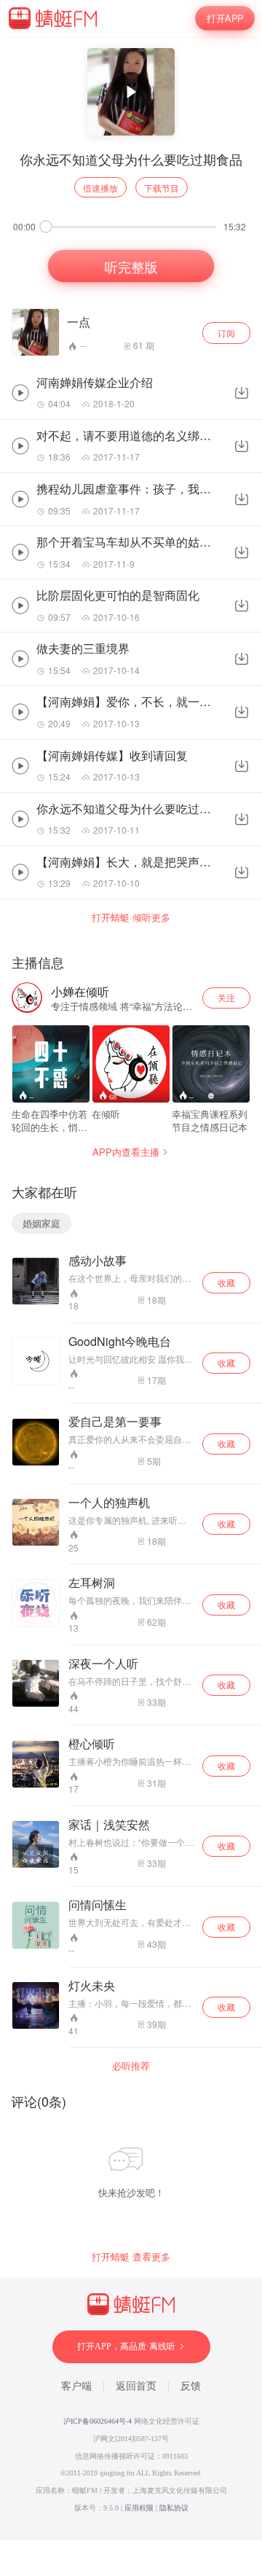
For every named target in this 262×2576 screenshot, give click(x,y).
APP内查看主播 (126, 1152)
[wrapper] (131, 1288)
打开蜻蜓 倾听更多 (131, 917)
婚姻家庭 (41, 1223)
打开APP (225, 18)
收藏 (226, 1282)
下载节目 (162, 188)
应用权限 (139, 2508)
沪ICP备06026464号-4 (98, 2421)
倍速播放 (100, 188)
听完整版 (131, 266)
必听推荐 (131, 2066)
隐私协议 (174, 2508)
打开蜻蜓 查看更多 (131, 2257)
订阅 (226, 333)
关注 (226, 997)
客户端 (76, 2386)
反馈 (191, 2386)
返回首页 (136, 2386)
